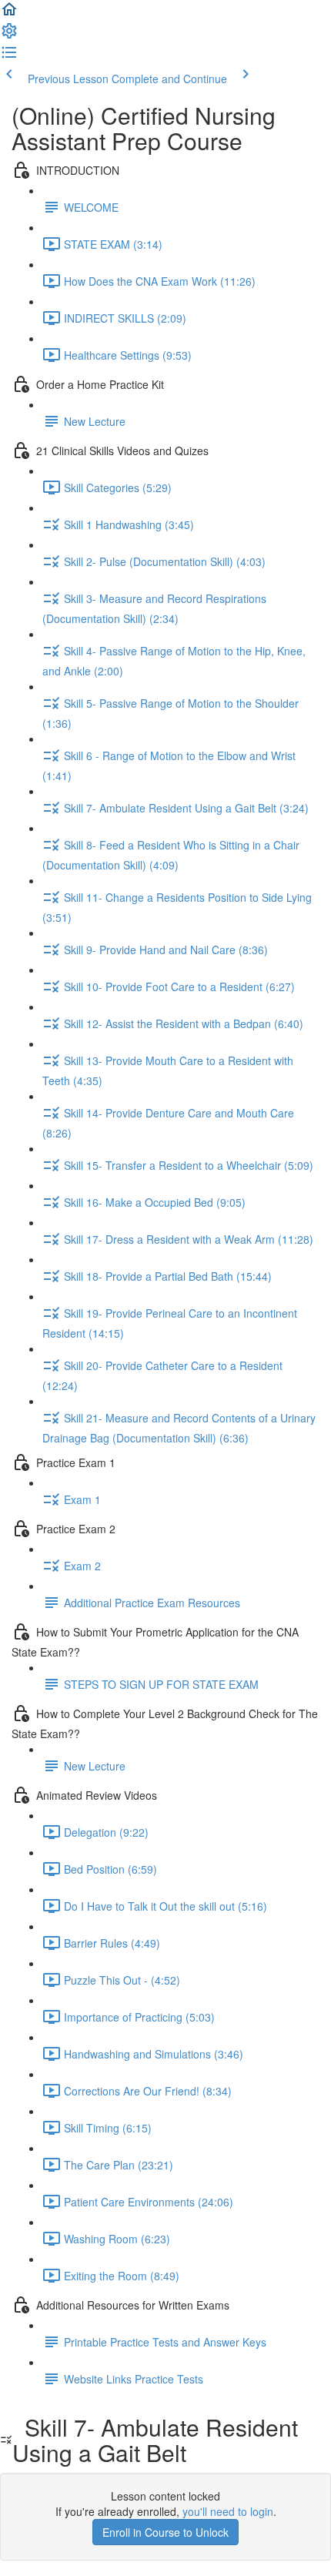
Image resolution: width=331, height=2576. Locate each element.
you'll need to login (228, 2511)
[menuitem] (9, 35)
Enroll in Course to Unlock (165, 2532)
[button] (9, 14)
